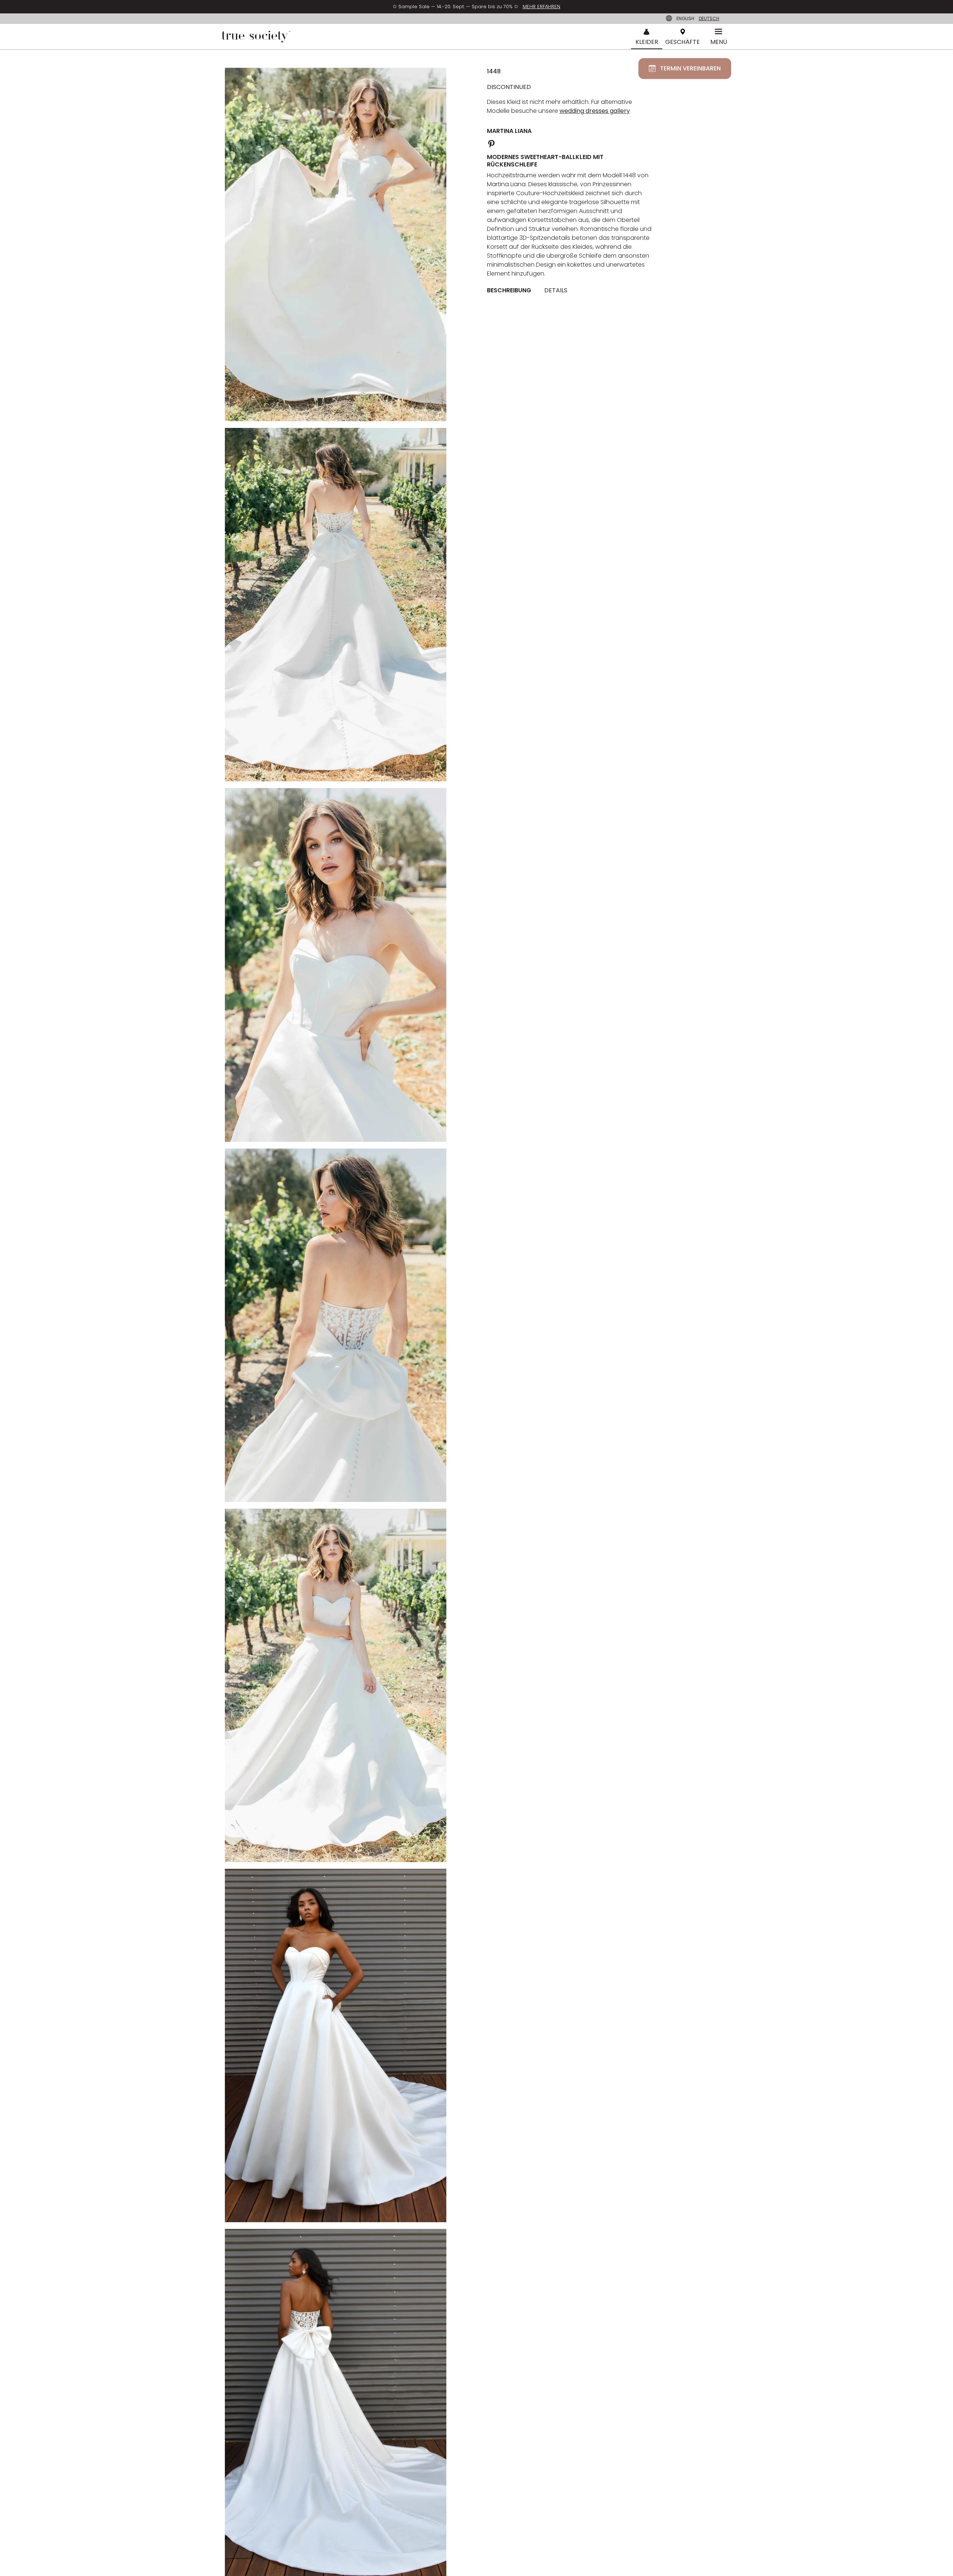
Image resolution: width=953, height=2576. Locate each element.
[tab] (512, 290)
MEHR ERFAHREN (541, 7)
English (685, 18)
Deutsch (709, 18)
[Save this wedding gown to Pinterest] (491, 143)
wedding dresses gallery (595, 111)
